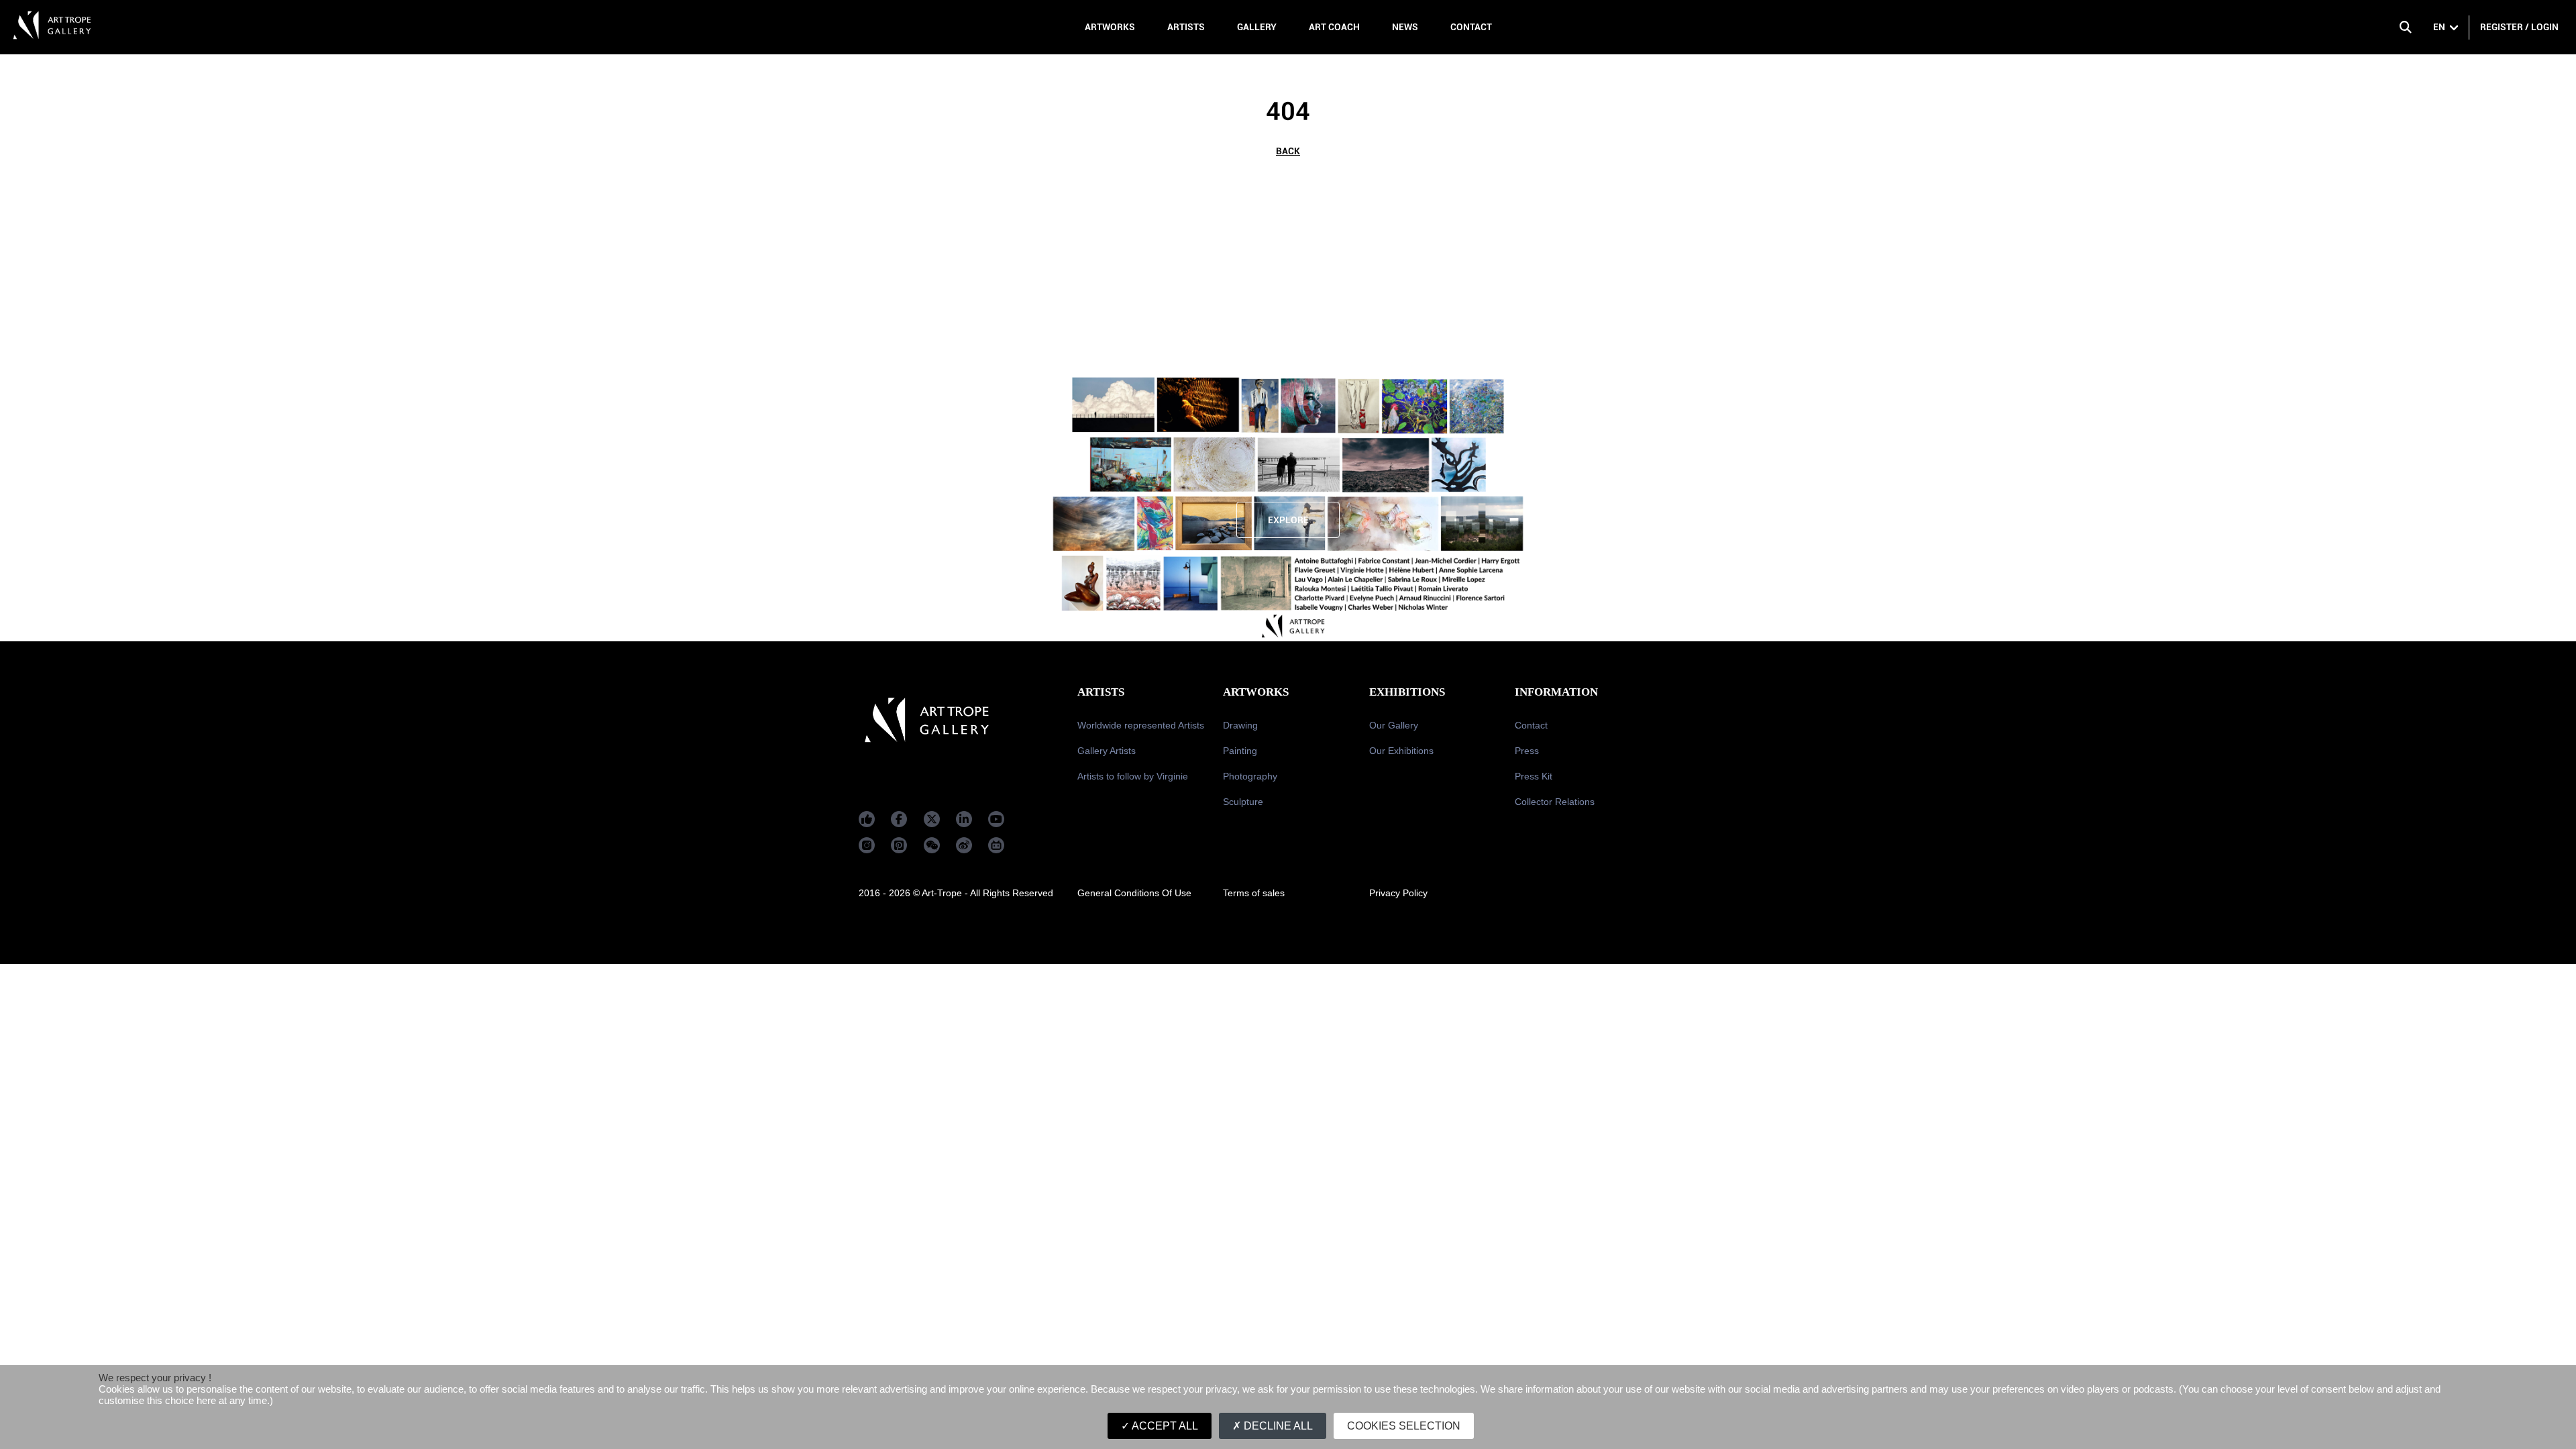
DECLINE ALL (1277, 1426)
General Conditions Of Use (1134, 893)
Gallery (1257, 27)
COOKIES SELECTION (1404, 1426)
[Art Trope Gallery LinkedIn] (964, 819)
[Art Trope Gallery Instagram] (867, 845)
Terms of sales (1254, 893)
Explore (1288, 520)
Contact (1471, 27)
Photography (1250, 776)
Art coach (1334, 27)
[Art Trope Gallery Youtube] (996, 819)
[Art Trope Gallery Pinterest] (899, 845)
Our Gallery (1394, 725)
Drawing (1240, 725)
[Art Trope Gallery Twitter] (932, 819)
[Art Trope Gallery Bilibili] (996, 845)
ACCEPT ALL (1164, 1426)
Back (1288, 151)
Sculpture (1243, 802)
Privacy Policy (1398, 893)
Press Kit (1534, 776)
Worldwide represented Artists (1141, 725)
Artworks (1110, 27)
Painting (1240, 751)
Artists (1186, 27)
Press (1527, 751)
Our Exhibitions (1401, 751)
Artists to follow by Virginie (1133, 776)
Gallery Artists (1107, 751)
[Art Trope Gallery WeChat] (932, 845)
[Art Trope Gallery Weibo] (964, 845)
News (1405, 27)
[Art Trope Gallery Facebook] (867, 819)
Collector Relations (1555, 802)
